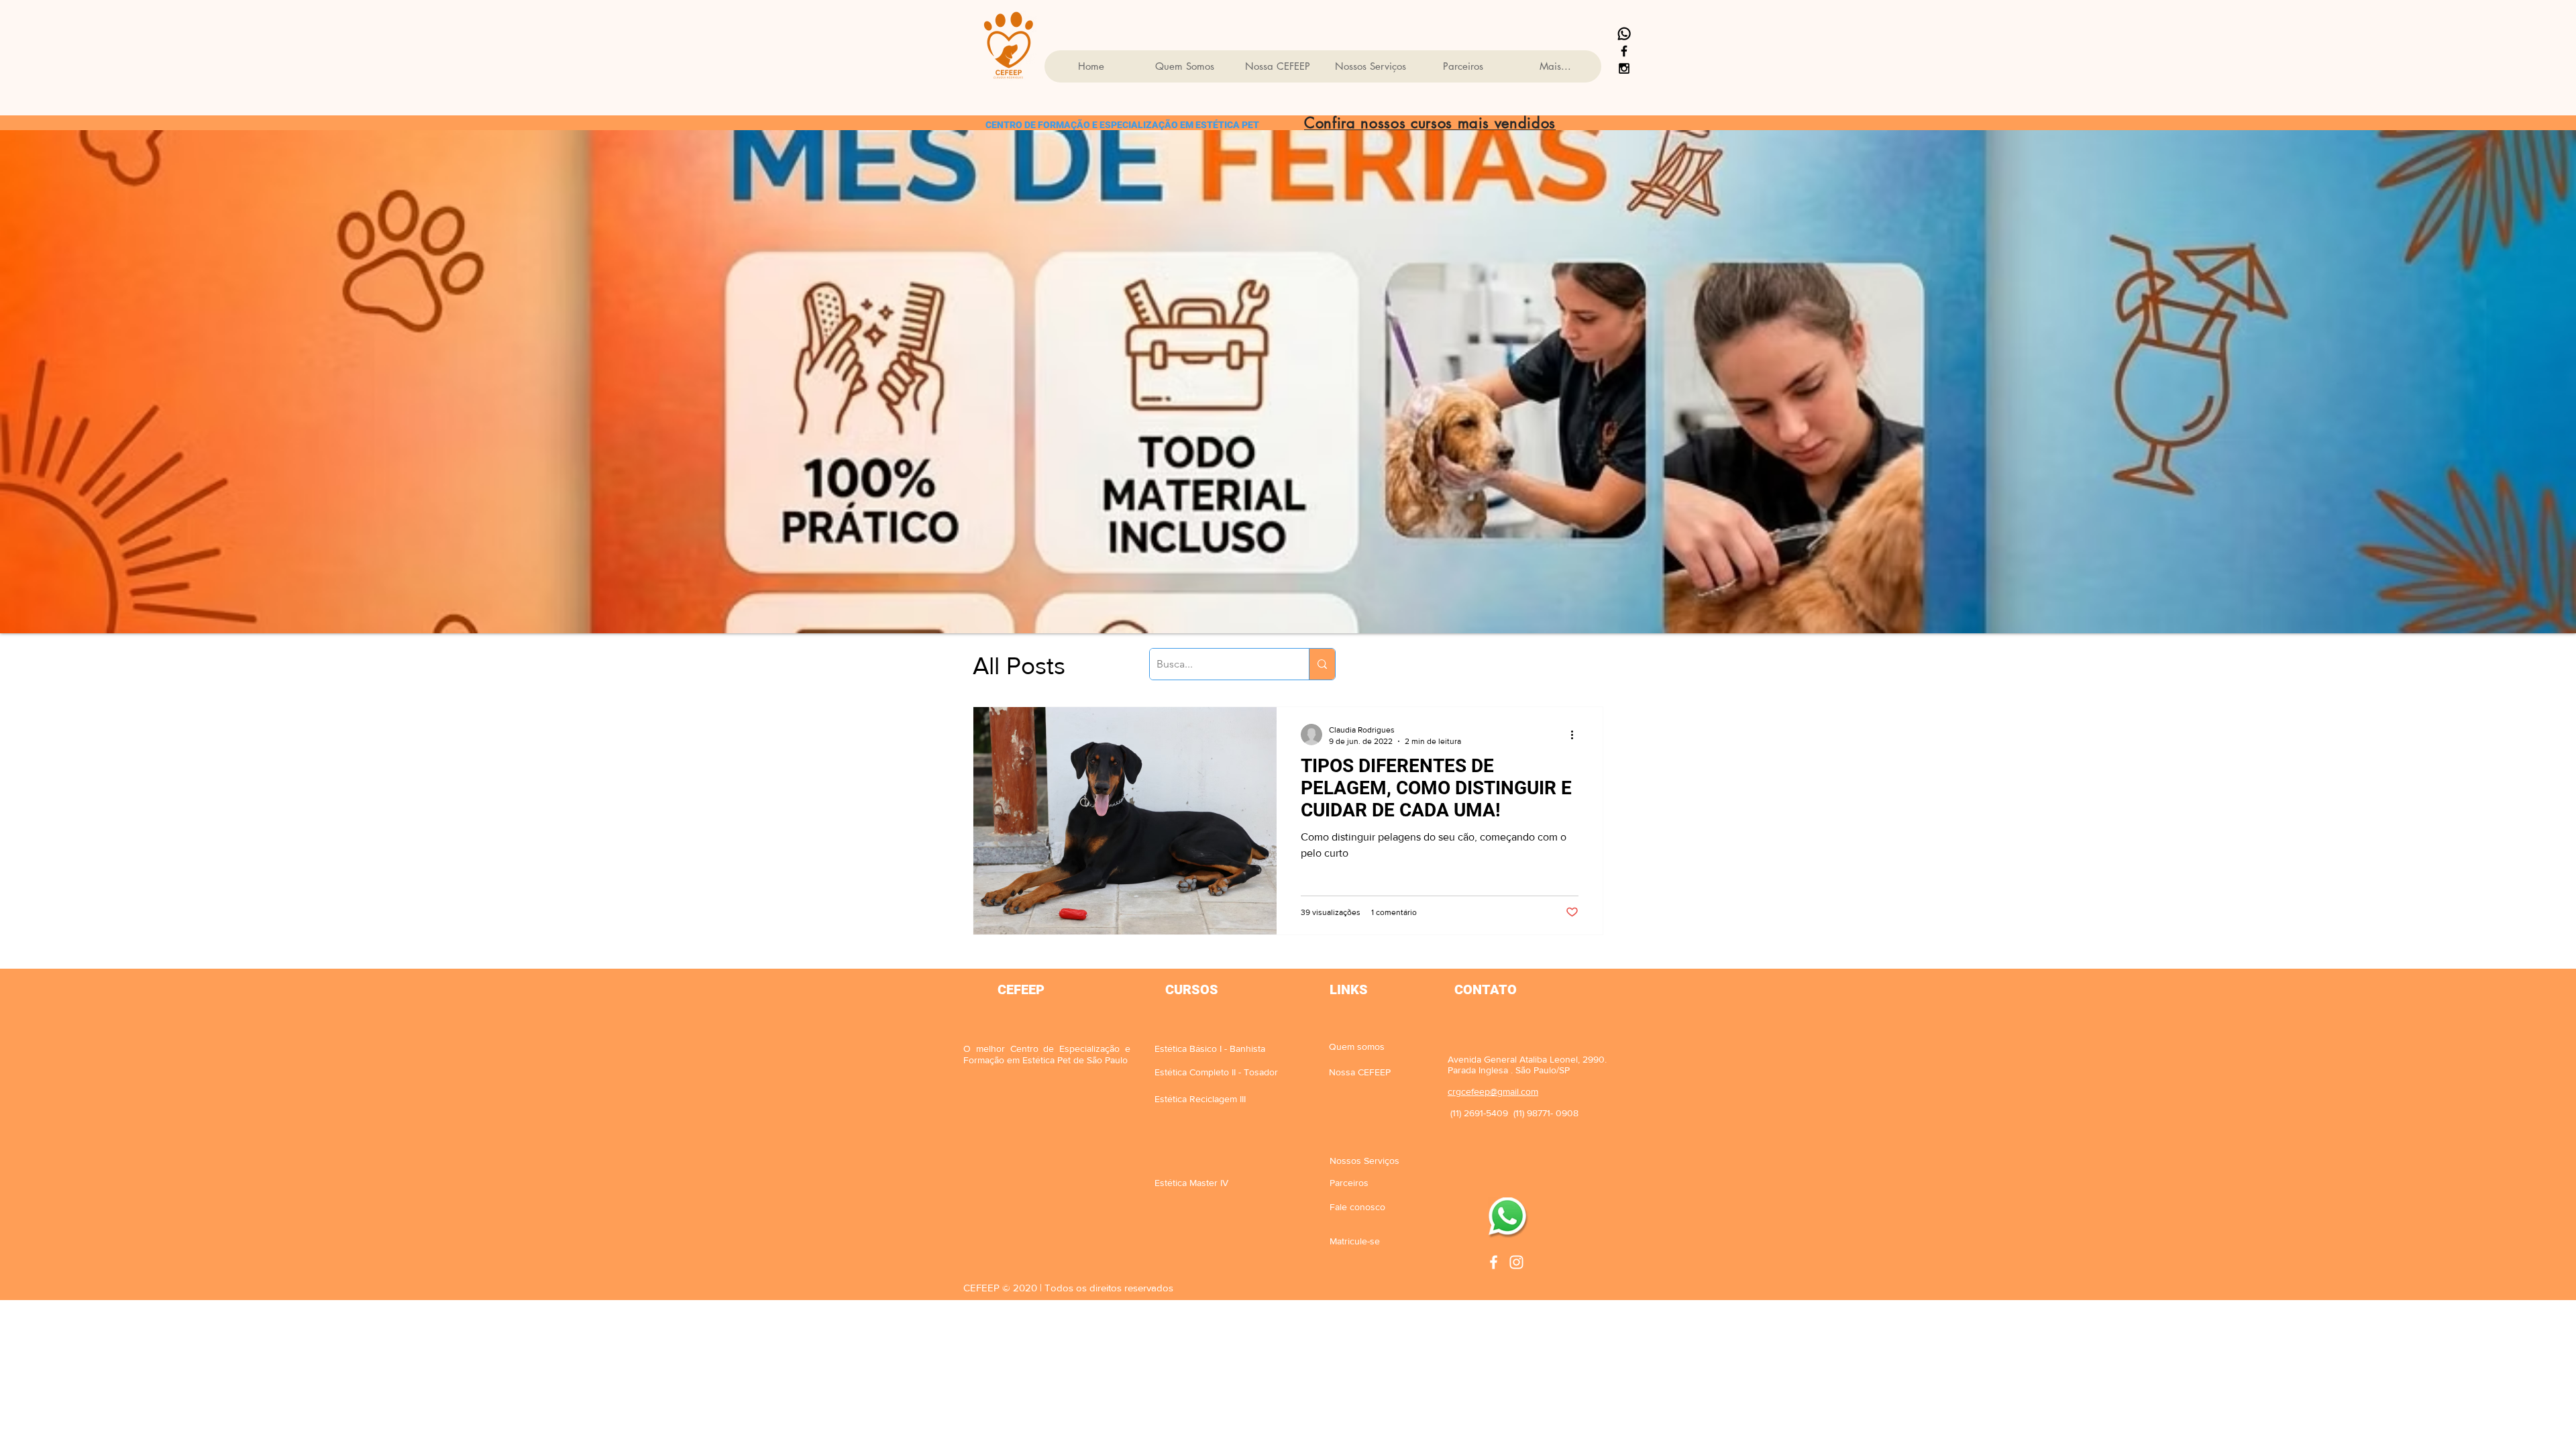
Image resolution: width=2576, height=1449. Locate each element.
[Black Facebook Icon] (1624, 51)
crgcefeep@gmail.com (1493, 1091)
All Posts (1019, 666)
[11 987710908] (1624, 34)
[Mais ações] (1576, 735)
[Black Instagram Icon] (1624, 68)
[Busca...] (1322, 664)
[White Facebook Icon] (1494, 1262)
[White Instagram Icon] (1516, 1262)
